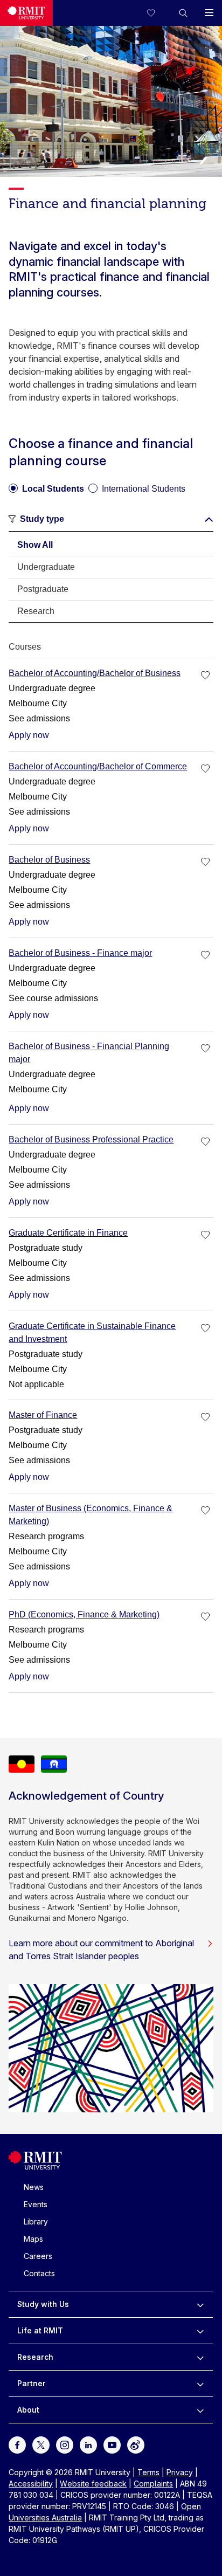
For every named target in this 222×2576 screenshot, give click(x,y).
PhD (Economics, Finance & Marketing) (84, 1614)
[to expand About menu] (200, 2410)
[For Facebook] (17, 2444)
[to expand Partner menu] (200, 2384)
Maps (33, 2239)
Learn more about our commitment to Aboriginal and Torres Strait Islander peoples (101, 1950)
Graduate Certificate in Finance (68, 1233)
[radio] (46, 485)
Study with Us (43, 2304)
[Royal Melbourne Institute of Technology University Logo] (26, 13)
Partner (32, 2383)
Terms (148, 2472)
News (34, 2187)
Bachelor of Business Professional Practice (91, 1139)
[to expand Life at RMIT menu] (200, 2331)
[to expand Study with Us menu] (200, 2304)
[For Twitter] (41, 2444)
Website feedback (93, 2484)
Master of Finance (43, 1415)
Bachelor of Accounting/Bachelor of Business (95, 673)
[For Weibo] (136, 2444)
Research (35, 2357)
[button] (183, 13)
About (28, 2410)
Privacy (180, 2472)
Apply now (29, 735)
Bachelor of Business (49, 860)
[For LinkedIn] (88, 2444)
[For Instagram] (65, 2444)
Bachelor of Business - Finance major (80, 953)
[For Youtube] (112, 2444)
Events (36, 2204)
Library (36, 2222)
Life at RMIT (40, 2330)
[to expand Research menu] (200, 2357)
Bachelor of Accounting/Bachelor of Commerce (98, 766)
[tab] (111, 545)
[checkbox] (206, 676)
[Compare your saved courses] (157, 13)
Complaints (153, 2484)
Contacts (39, 2273)
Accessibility (31, 2484)
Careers (38, 2256)
